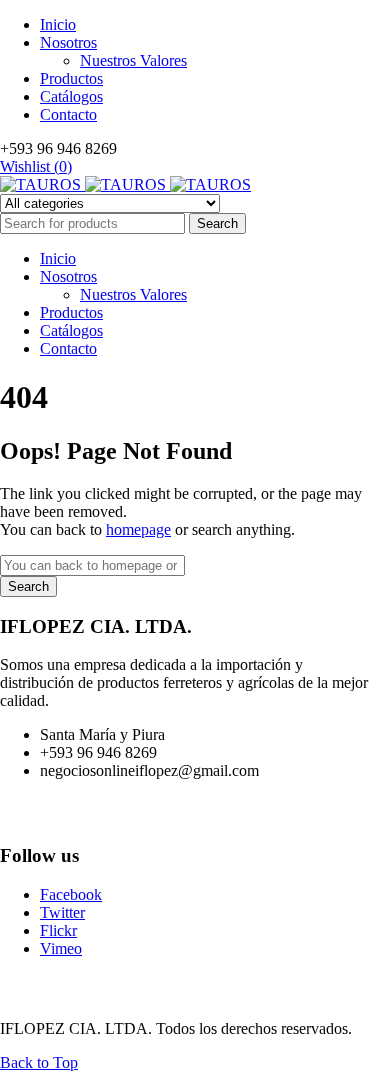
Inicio (58, 24)
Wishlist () (36, 166)
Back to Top (39, 1062)
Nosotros (68, 42)
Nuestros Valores (133, 60)
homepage (138, 529)
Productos (71, 78)
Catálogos (71, 96)
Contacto (68, 114)
